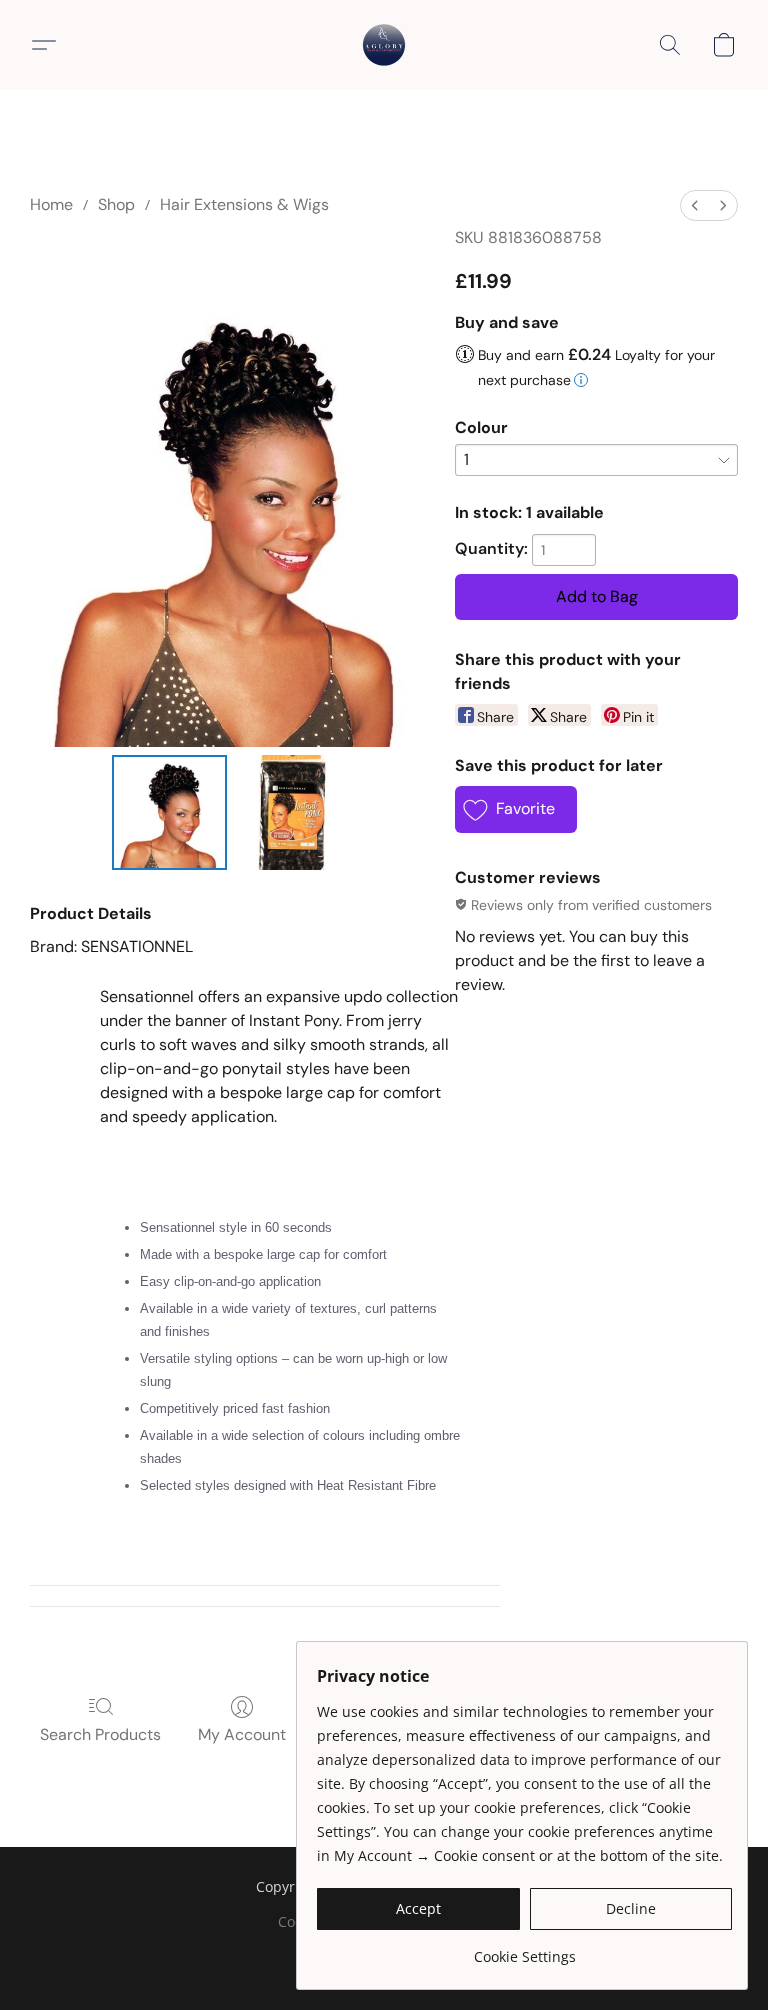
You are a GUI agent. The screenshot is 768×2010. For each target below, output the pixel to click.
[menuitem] (695, 205)
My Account (242, 1734)
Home (51, 204)
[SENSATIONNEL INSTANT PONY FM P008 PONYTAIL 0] (169, 812)
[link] (524, 1949)
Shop (116, 204)
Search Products (100, 1734)
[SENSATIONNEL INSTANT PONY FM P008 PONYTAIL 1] (292, 812)
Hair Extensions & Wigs (244, 204)
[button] (384, 45)
